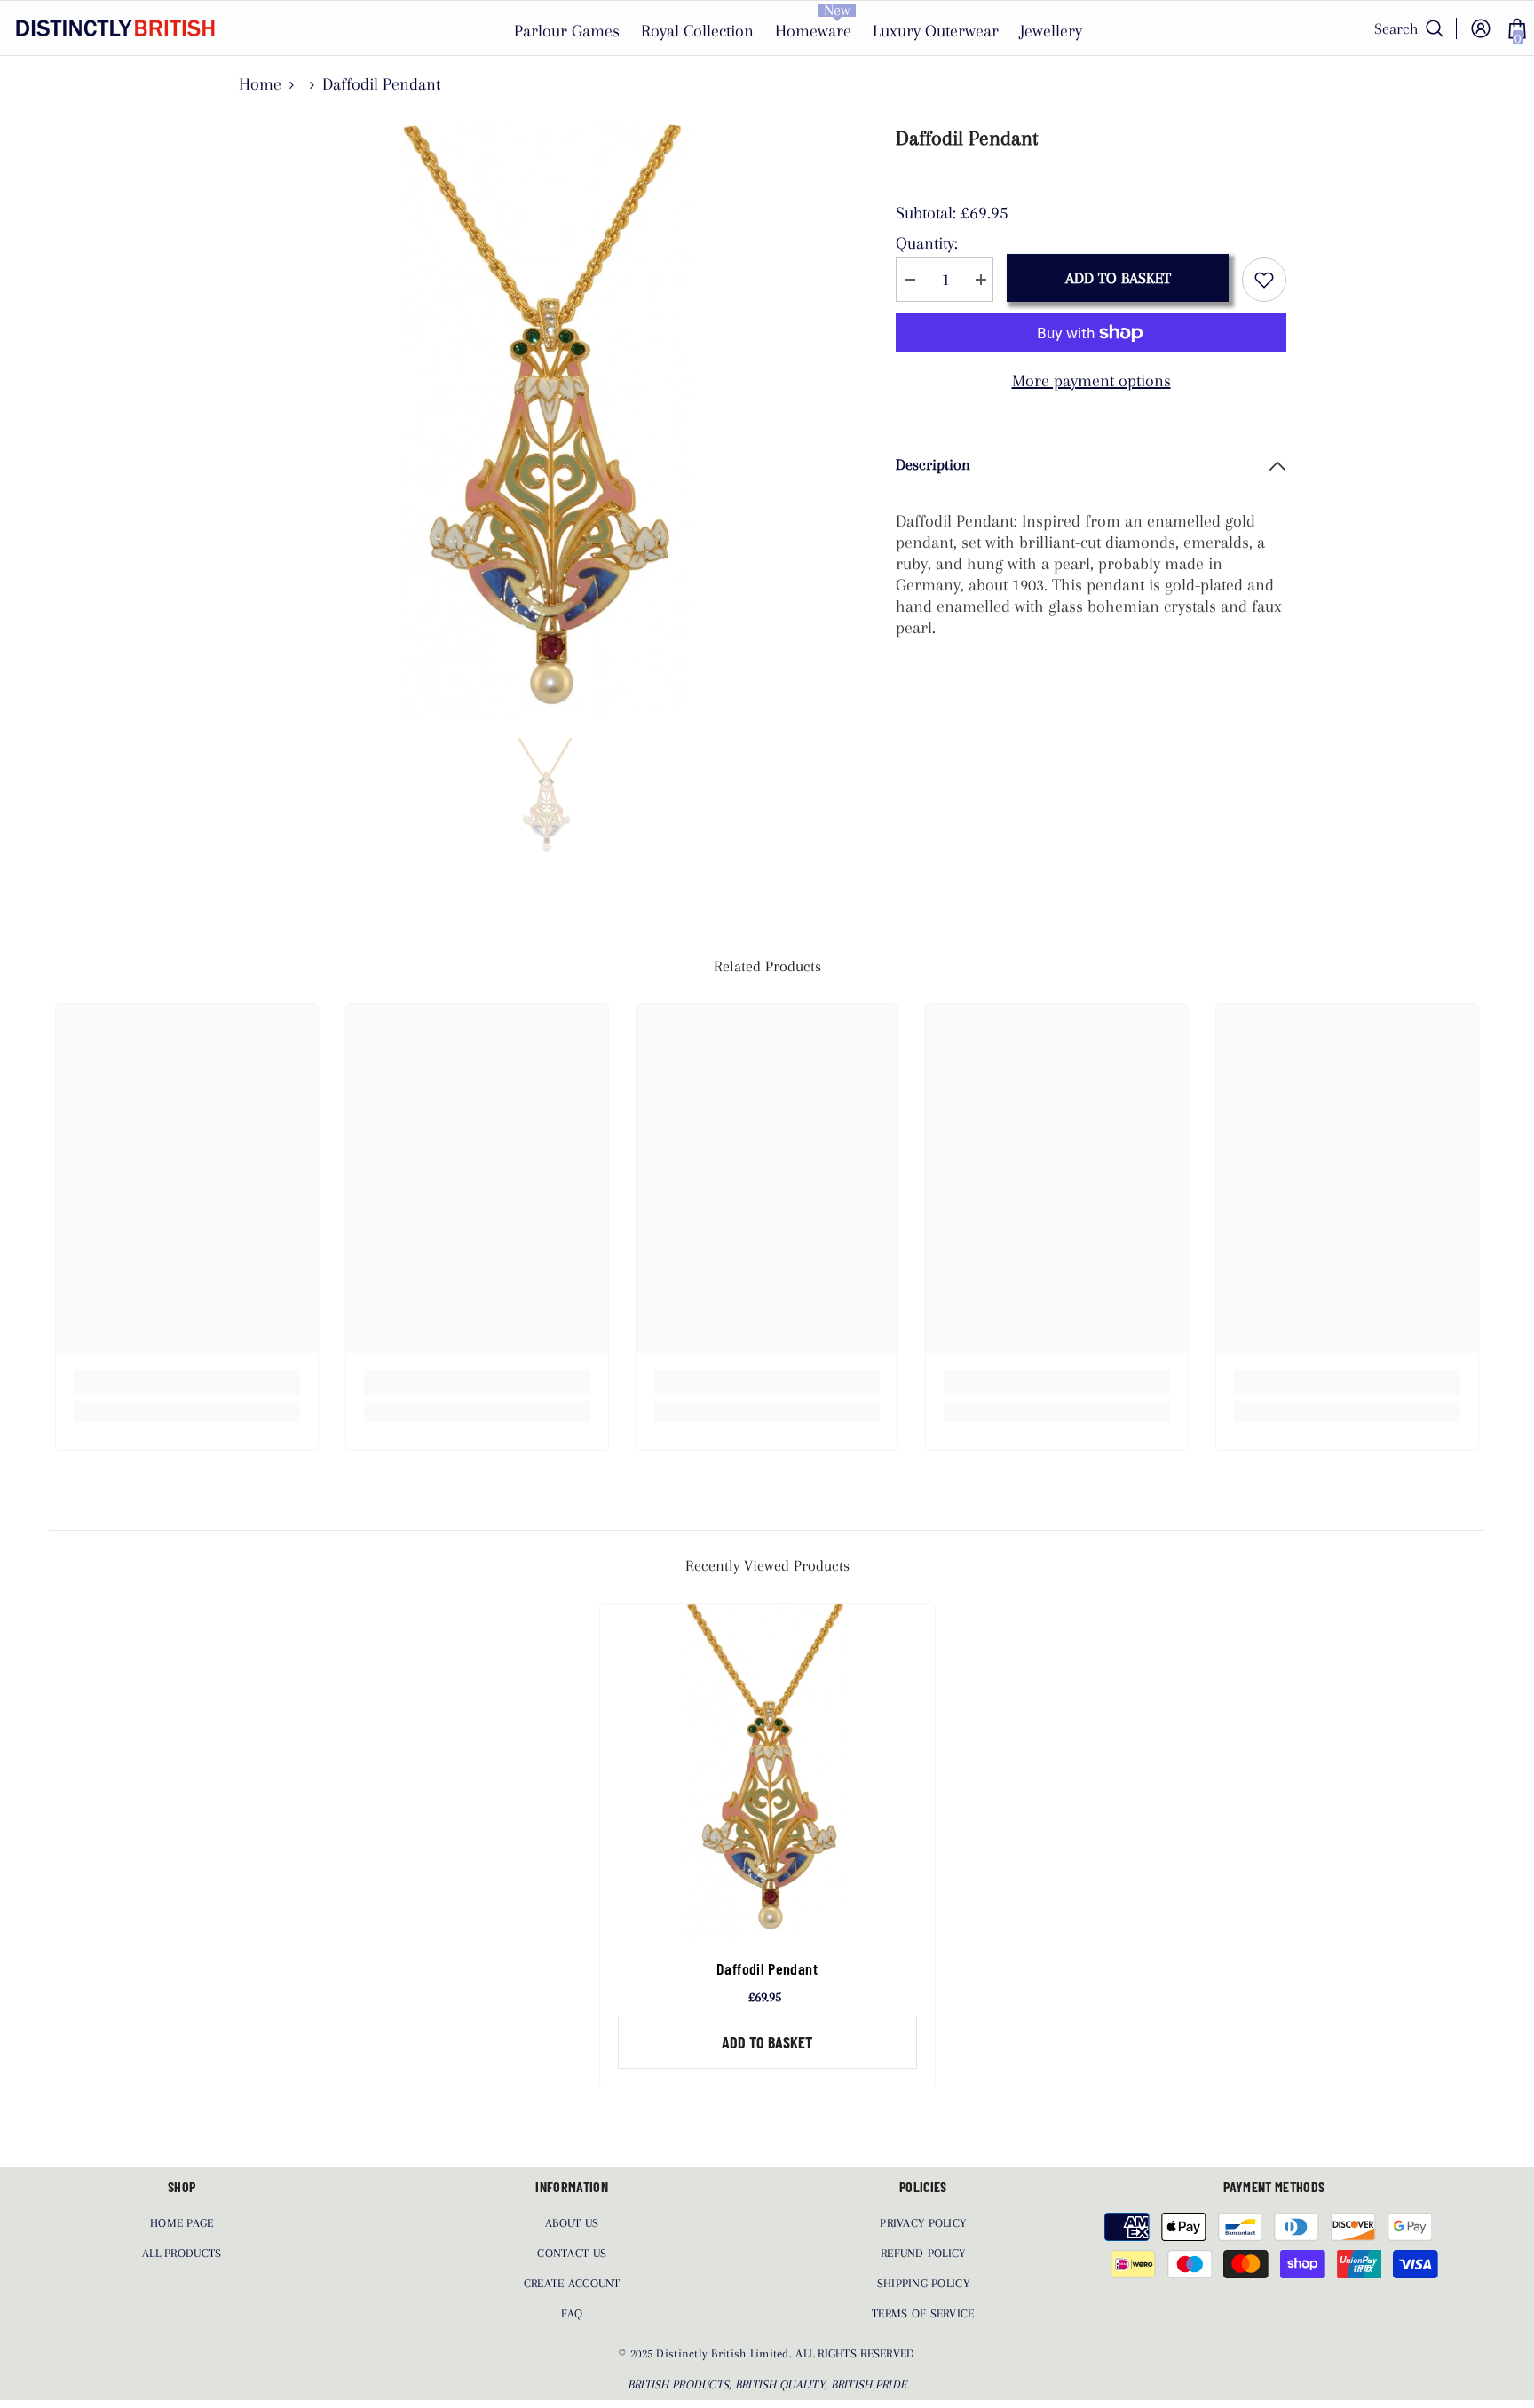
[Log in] (1481, 28)
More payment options (1091, 381)
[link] (187, 1382)
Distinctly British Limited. (726, 2353)
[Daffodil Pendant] (767, 1771)
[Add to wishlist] (1264, 280)
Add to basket (1118, 278)
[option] (546, 422)
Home (260, 84)
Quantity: (927, 243)
